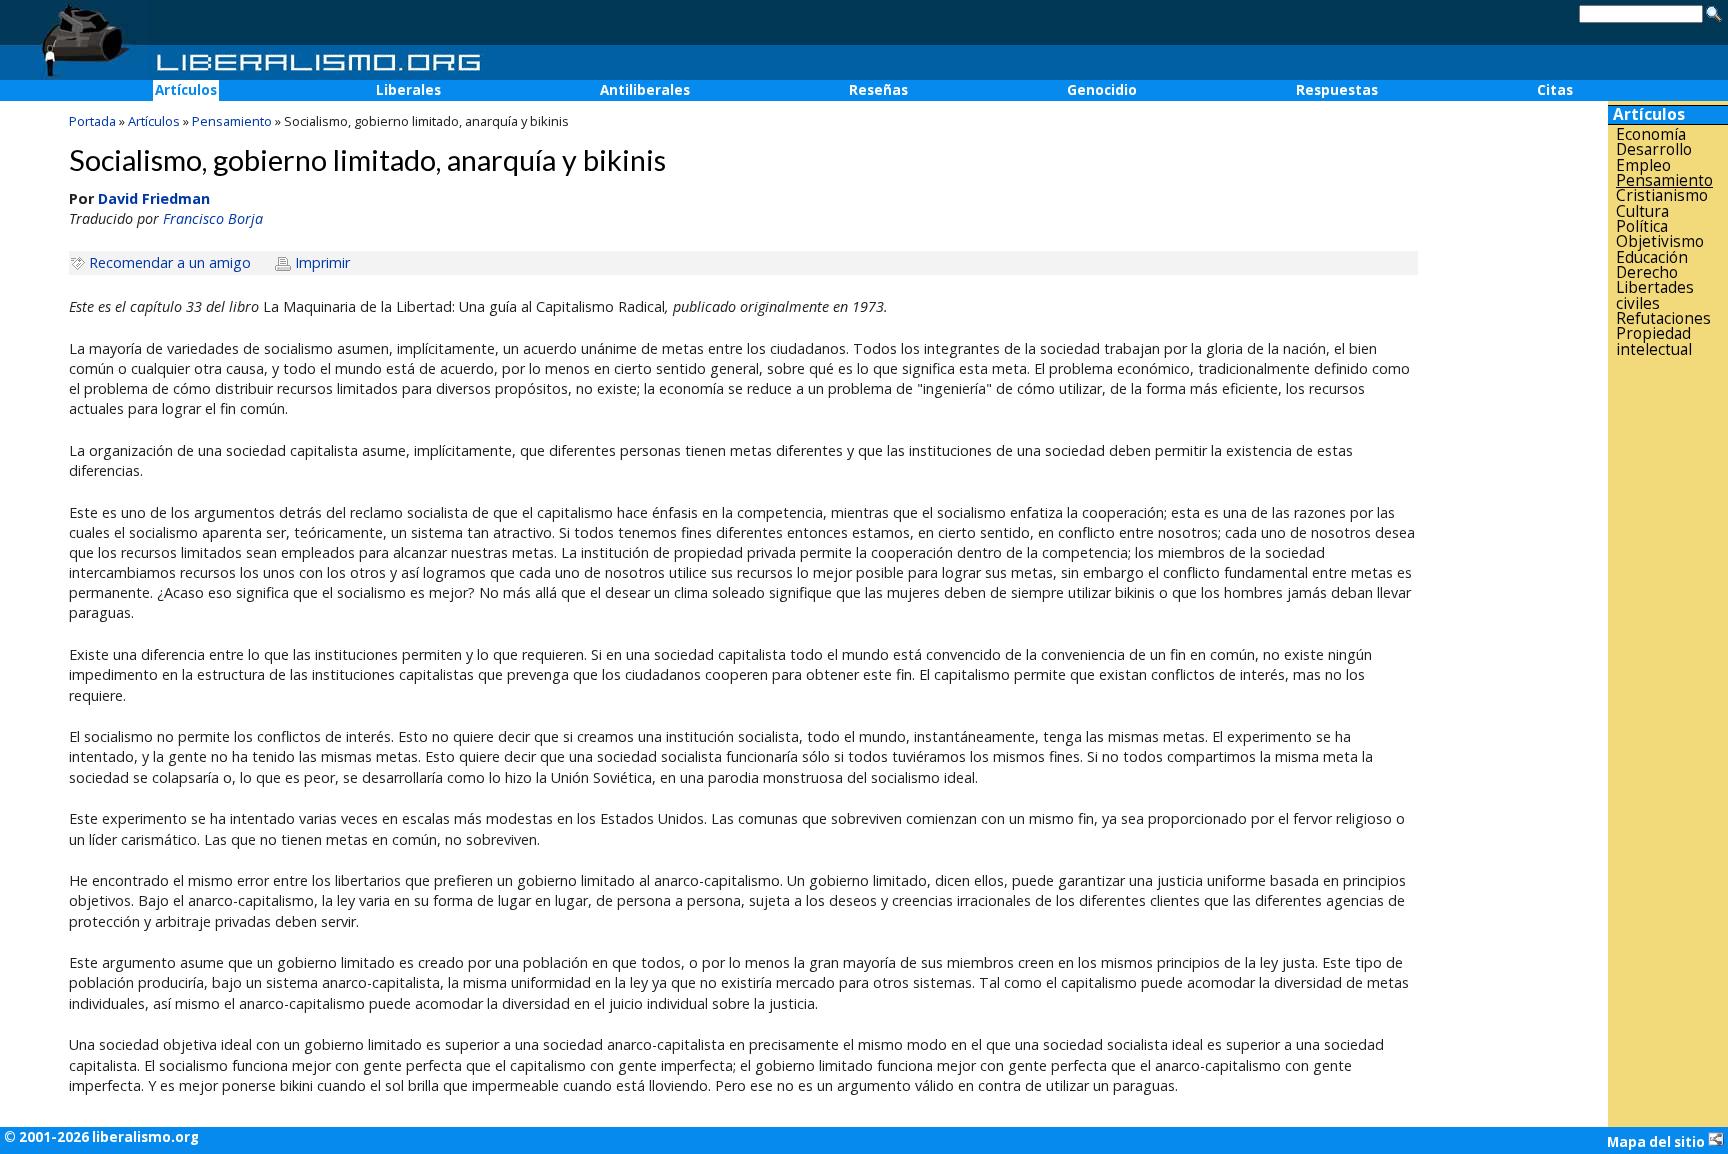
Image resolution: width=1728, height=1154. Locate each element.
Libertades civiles (1655, 295)
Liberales (408, 90)
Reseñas (878, 90)
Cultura (1642, 211)
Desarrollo (1654, 149)
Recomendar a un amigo (170, 262)
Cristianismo (1662, 195)
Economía (1651, 134)
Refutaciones (1663, 318)
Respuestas (1337, 90)
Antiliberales (645, 90)
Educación (1652, 257)
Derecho (1647, 272)
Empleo (1643, 165)
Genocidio (1102, 90)
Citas (1555, 90)
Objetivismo (1660, 241)
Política (1642, 226)
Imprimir (322, 262)
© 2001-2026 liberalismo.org (101, 1137)
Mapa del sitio (1657, 1142)
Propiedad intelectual (1654, 341)
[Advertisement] (1668, 677)
